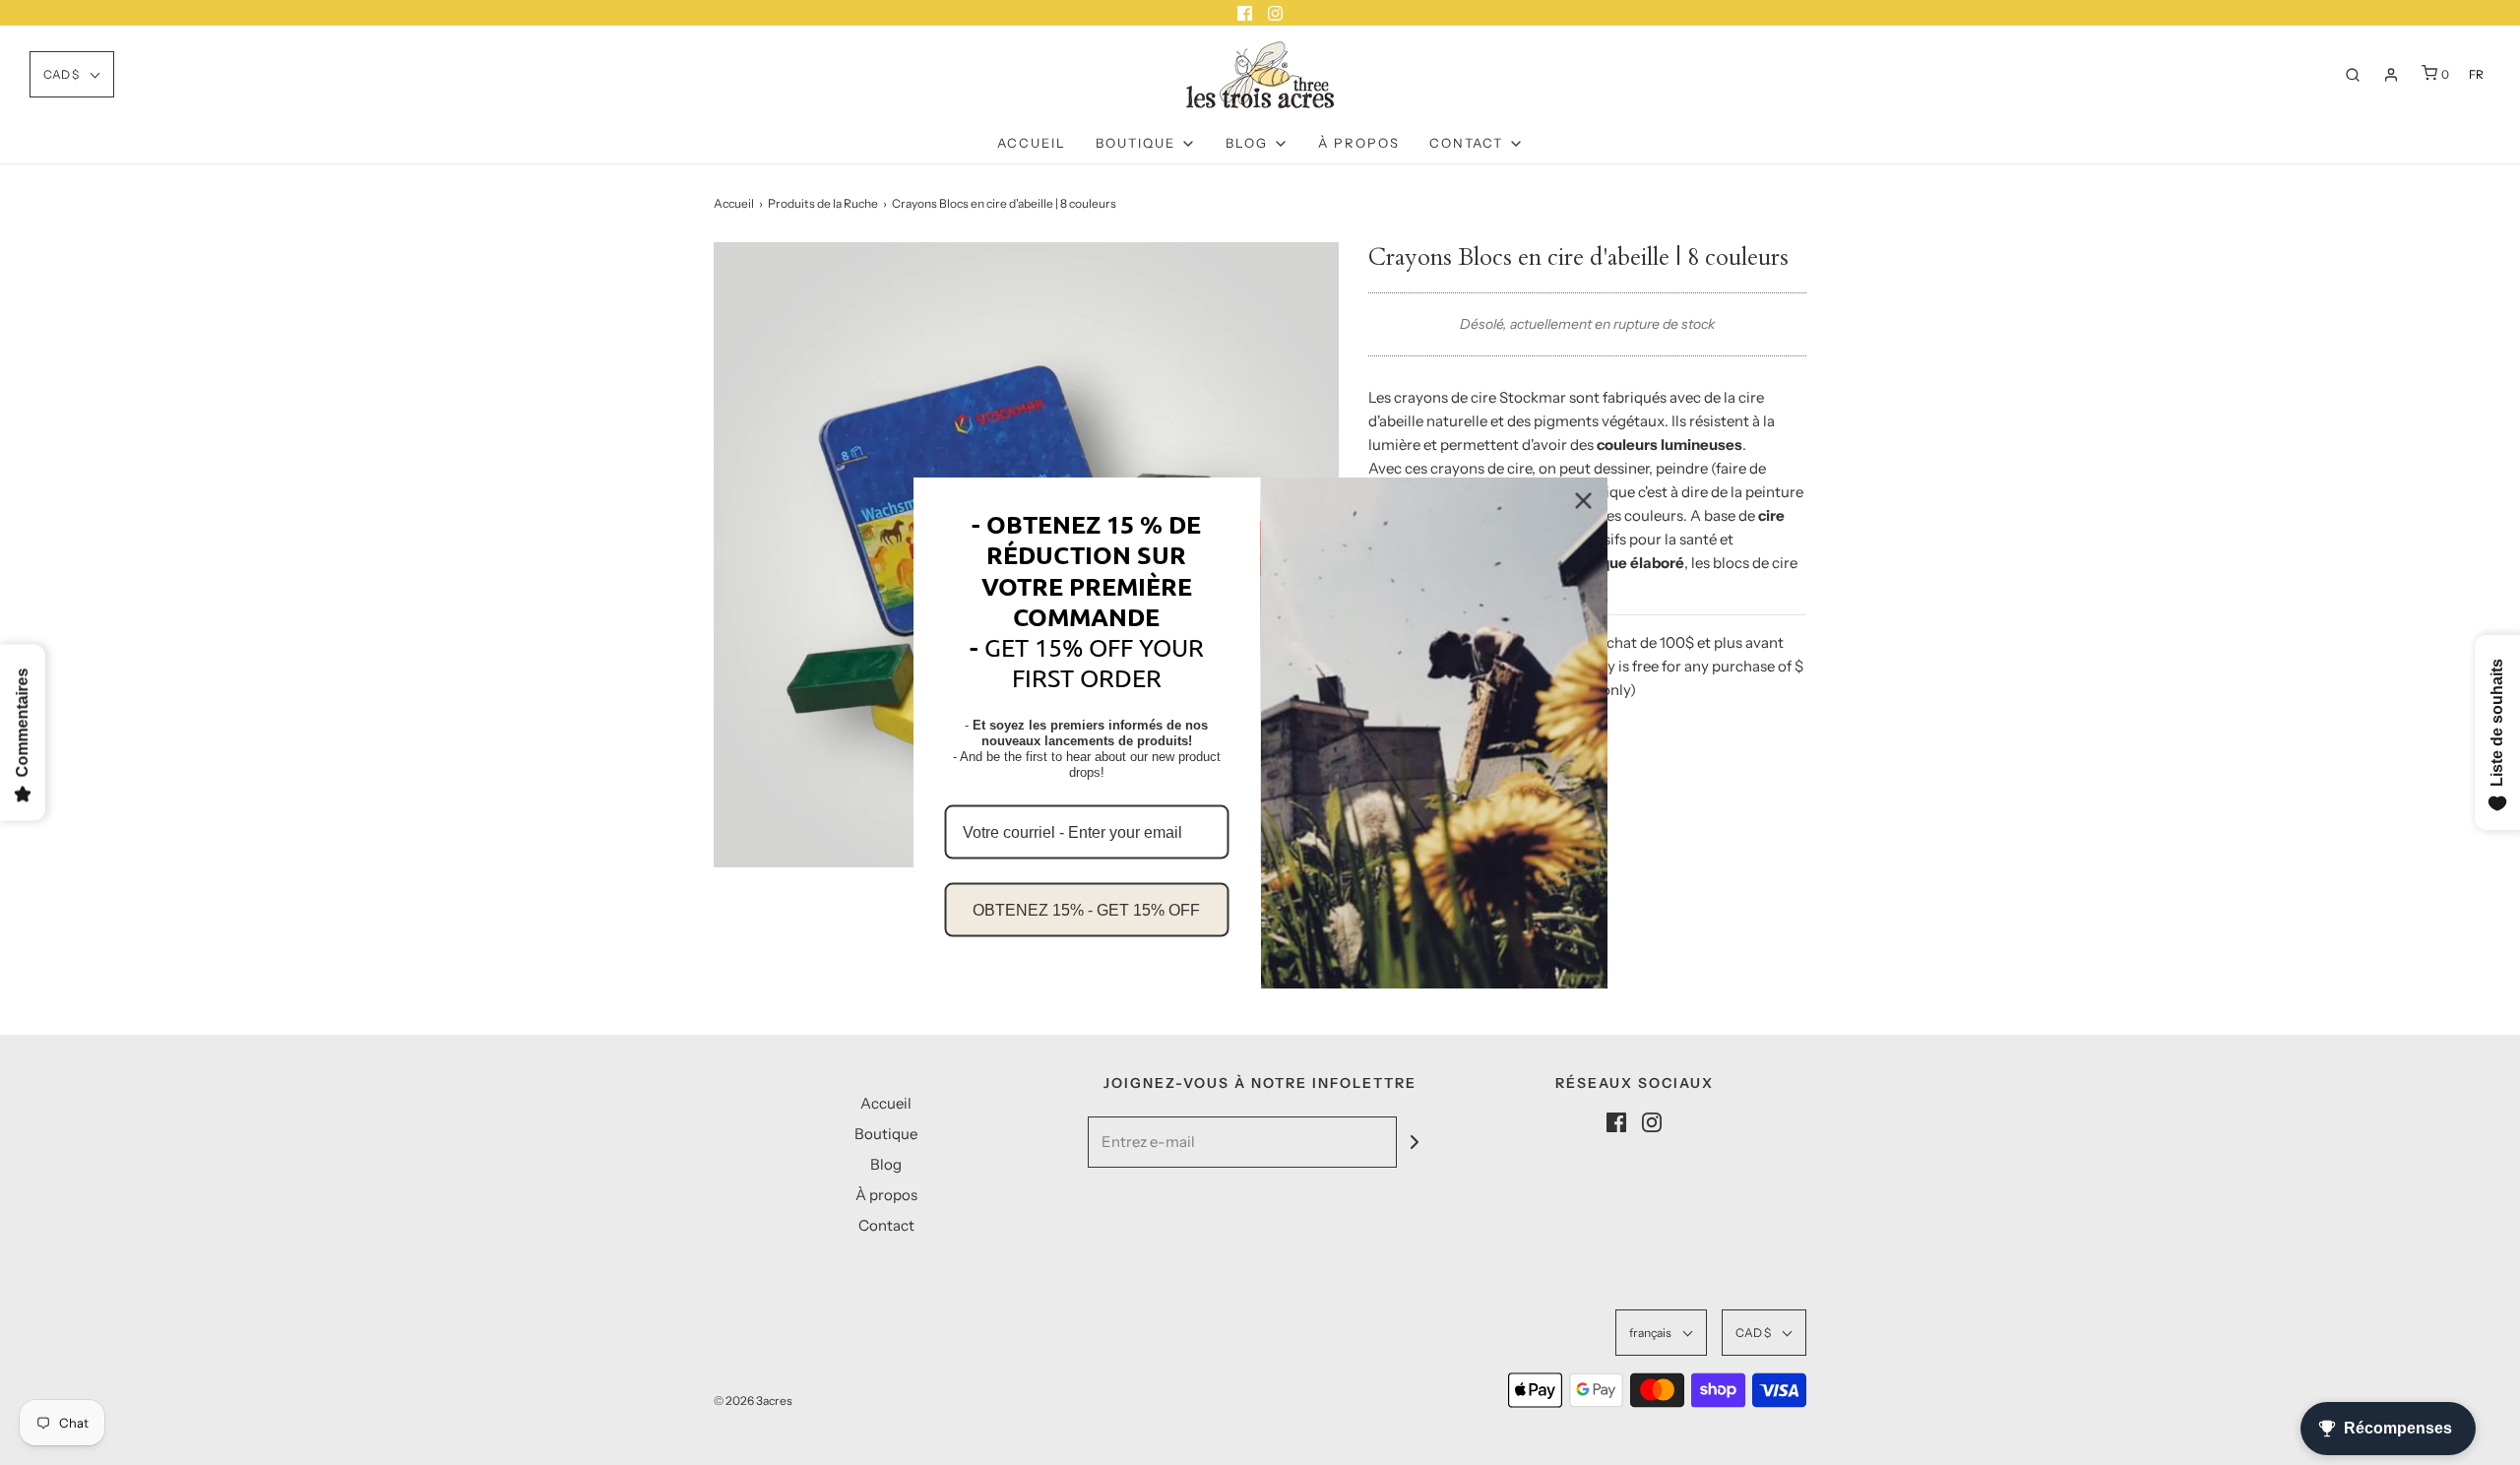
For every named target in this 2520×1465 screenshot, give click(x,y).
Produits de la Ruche (823, 203)
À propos (1359, 143)
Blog (886, 1164)
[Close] (1584, 501)
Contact (886, 1225)
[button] (72, 74)
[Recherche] (2353, 75)
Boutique (886, 1134)
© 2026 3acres (753, 1401)
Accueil (1032, 143)
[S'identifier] (2391, 75)
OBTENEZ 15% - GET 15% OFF (1086, 909)
